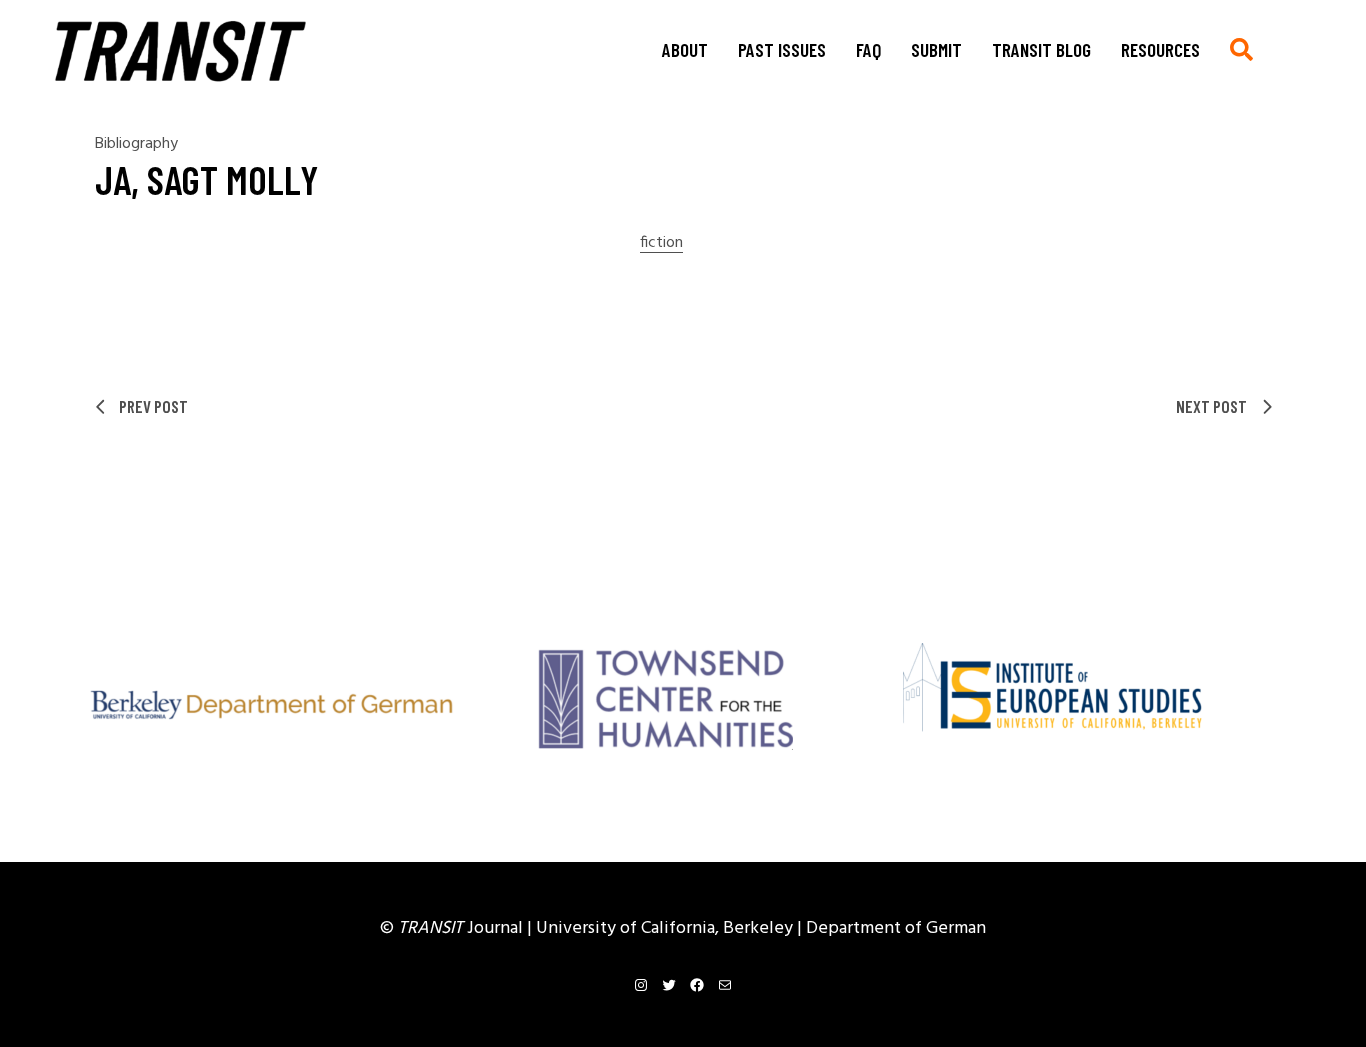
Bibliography (136, 144)
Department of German (896, 928)
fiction (661, 243)
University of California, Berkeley (666, 928)
